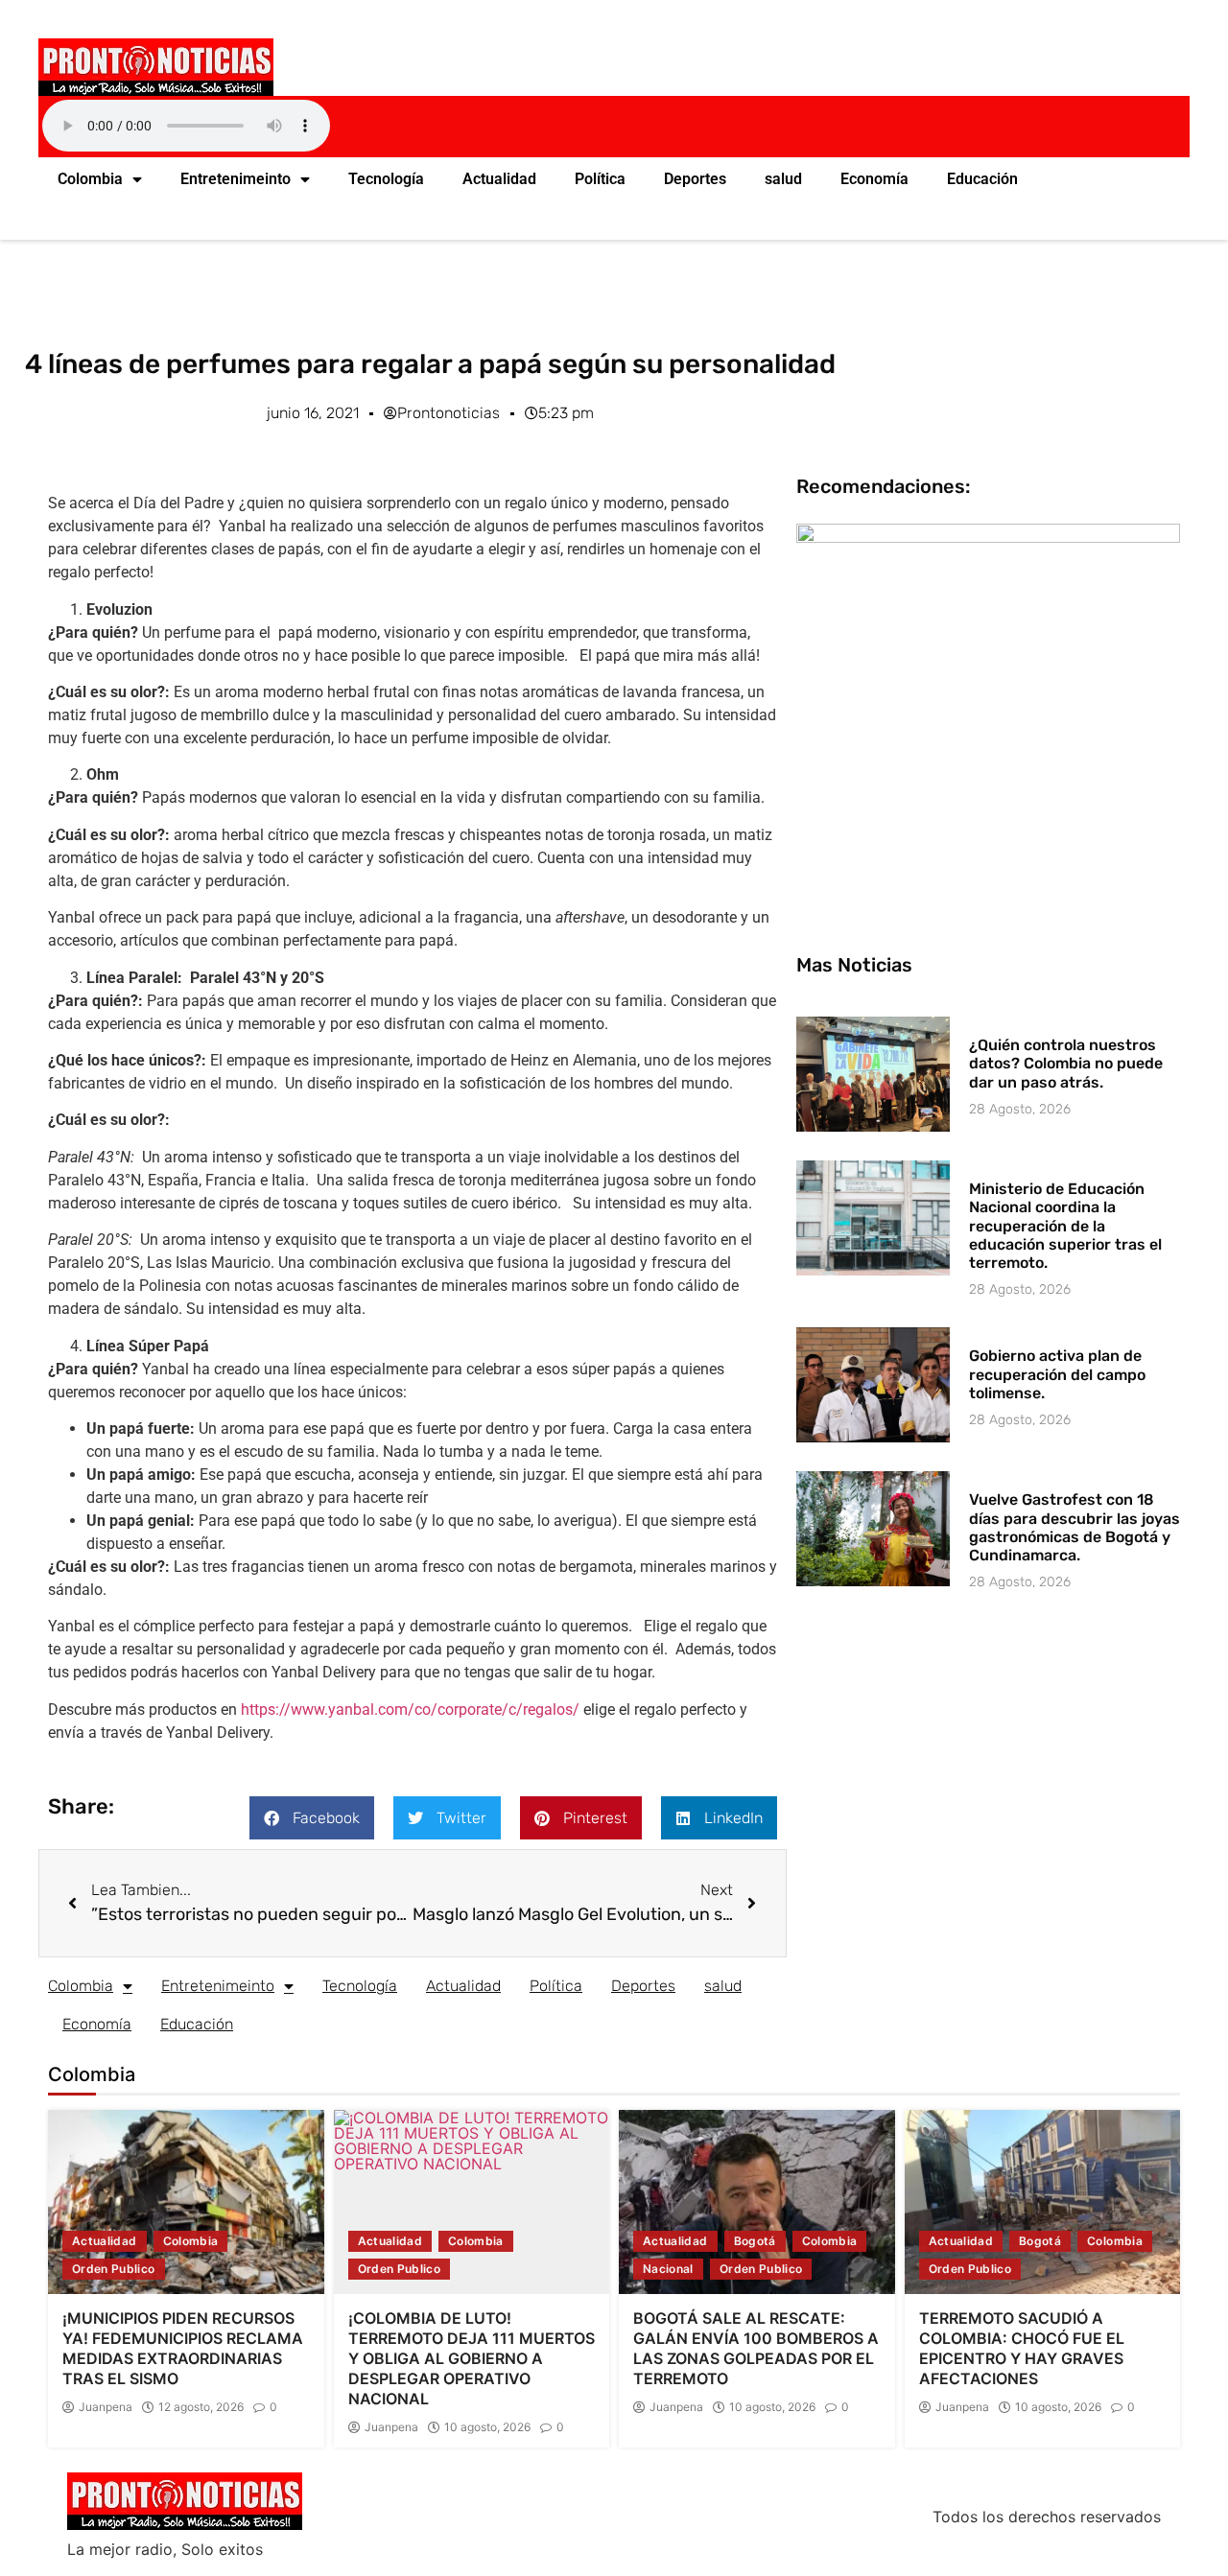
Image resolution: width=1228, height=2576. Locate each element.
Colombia (90, 179)
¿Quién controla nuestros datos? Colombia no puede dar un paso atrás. (1066, 1063)
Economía (874, 179)
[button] (312, 1818)
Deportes (695, 179)
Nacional (668, 2269)
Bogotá (755, 2241)
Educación (982, 179)
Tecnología (386, 179)
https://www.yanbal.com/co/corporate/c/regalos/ (410, 1710)
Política (600, 179)
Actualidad (499, 179)
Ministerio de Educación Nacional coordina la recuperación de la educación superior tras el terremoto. (1065, 1226)
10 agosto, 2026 (487, 2427)
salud (783, 179)
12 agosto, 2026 (201, 2407)
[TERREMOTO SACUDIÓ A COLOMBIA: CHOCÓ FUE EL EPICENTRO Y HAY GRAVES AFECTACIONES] (1043, 2202)
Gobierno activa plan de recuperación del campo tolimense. (1057, 1374)
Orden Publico (114, 2269)
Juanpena (106, 2407)
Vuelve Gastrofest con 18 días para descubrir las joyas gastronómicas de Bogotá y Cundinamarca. (1074, 1527)
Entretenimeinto (236, 179)
